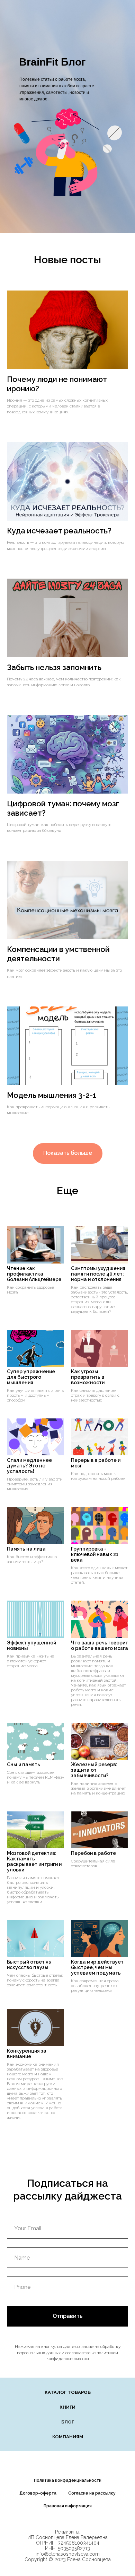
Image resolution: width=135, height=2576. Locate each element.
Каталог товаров (68, 2392)
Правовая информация (68, 2506)
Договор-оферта (38, 2493)
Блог (68, 2422)
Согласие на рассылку (92, 2493)
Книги (67, 2407)
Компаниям (68, 2437)
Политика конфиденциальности (68, 2480)
